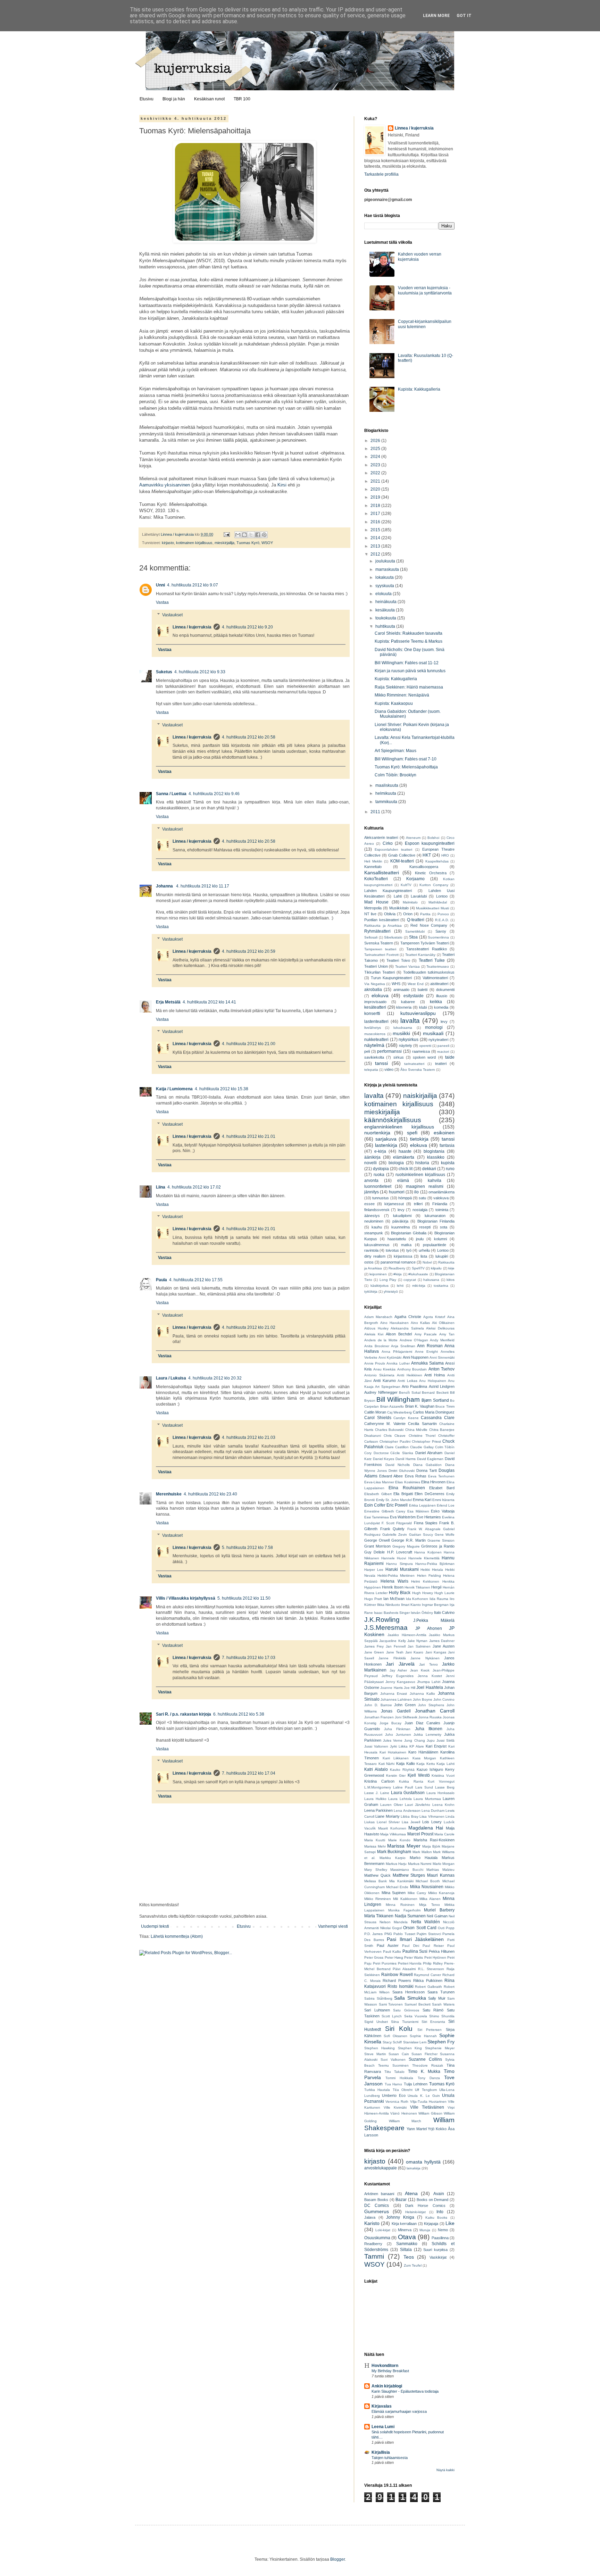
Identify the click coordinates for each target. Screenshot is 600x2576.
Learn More (436, 16)
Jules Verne (393, 1740)
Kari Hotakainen (393, 1752)
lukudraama (403, 1028)
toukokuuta (386, 618)
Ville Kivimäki (395, 2107)
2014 (376, 538)
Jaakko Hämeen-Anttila (407, 1635)
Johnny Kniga (400, 2217)
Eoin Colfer (375, 1505)
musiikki (401, 1033)
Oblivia (390, 914)
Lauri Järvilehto (418, 1805)
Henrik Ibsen (393, 1587)
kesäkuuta (386, 610)
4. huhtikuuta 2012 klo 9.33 (200, 672)
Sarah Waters (443, 2004)
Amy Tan (447, 1334)
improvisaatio (375, 1002)
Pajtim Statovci (429, 1934)
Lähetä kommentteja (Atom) (177, 1936)
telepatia (371, 1070)
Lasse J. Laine (377, 1793)
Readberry (397, 1268)
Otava (407, 2237)
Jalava (370, 2217)
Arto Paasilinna (414, 1386)
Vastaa (162, 602)
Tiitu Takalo (395, 2072)
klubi (423, 1007)
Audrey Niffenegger (381, 1392)
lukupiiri (442, 1256)
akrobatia (373, 990)
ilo (416, 1192)
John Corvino (444, 1699)
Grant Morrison (377, 1546)
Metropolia (373, 908)
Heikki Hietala (432, 1570)
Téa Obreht (403, 2090)
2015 (376, 530)
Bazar (401, 2200)
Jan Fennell (396, 1646)
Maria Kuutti (375, 1840)
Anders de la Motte (381, 1340)
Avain (439, 2194)
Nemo (443, 2230)
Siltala (406, 2250)
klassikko (436, 1157)
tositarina (441, 1286)
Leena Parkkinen (378, 1810)
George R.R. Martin (409, 1540)
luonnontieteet (378, 1186)
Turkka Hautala (377, 2090)
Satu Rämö (433, 2010)
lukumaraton (435, 1216)
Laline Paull (403, 1787)
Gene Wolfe (445, 1535)
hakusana (431, 1280)
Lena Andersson (407, 1811)
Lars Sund (424, 1787)
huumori (397, 1192)
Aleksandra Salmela (407, 1328)
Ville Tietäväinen (427, 2107)
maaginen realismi (425, 1186)
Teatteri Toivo (398, 960)
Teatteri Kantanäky (420, 955)
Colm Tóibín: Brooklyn (395, 775)
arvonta (371, 1181)
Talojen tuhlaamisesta (390, 2458)
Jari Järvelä (400, 1664)
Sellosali (371, 937)
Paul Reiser (433, 1946)
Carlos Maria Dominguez (434, 1412)
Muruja (425, 2230)
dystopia (381, 1169)
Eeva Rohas (416, 1476)
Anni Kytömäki (390, 1357)
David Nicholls (398, 1465)
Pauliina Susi (415, 1951)
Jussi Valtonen (376, 1746)
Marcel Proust (420, 1834)
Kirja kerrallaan (404, 2224)
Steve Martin (375, 2054)
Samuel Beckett (418, 2004)
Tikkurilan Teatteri (380, 972)
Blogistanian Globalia (409, 1233)
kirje (451, 1268)
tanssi (381, 1063)
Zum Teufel (413, 2265)
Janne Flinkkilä (392, 1658)
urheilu (424, 1250)
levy (444, 1022)
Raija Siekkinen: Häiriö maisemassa (409, 687)
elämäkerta (404, 1157)
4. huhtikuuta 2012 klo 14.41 (209, 1002)
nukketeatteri (376, 1040)
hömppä (405, 1198)
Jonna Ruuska (430, 1717)
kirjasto (168, 543)
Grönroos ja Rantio (438, 1546)
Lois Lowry (432, 1822)
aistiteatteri (439, 984)
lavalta (410, 1021)
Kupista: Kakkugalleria (419, 389)
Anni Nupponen (416, 1357)
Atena (411, 2193)
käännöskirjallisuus (393, 1120)
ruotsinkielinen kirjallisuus (420, 1175)
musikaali (433, 1033)
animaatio (401, 990)
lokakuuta (385, 577)
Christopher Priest (426, 1441)
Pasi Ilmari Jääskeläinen (415, 1939)
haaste (405, 1151)
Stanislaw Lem (415, 2042)
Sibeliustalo (393, 937)
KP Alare (417, 1746)
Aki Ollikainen (443, 1323)
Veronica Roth (397, 2102)
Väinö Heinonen (403, 2113)
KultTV (406, 885)
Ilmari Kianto (411, 1605)
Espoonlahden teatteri (393, 849)
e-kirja (380, 1151)
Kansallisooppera (424, 867)
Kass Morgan (424, 1758)
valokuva (441, 1198)
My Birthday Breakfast (390, 2371)
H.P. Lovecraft (400, 1552)
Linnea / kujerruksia (192, 627)
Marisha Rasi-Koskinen (434, 1840)
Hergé (436, 1587)
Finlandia (440, 1204)
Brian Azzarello (392, 1406)
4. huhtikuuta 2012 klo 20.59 (249, 951)
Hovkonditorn (385, 2366)
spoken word (424, 1057)
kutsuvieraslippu (418, 1013)
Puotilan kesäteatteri (382, 920)
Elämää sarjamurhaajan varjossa (399, 2411)
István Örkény (422, 1613)
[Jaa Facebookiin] (258, 535)
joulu (420, 1239)
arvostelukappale (381, 2168)
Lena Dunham (433, 1811)
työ (409, 1250)
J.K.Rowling (382, 1620)
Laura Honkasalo (440, 1793)
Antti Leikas (407, 1381)
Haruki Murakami (402, 1569)
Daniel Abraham (429, 1453)
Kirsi (282, 485)
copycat (410, 1280)
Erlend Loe (446, 1505)
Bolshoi (433, 838)
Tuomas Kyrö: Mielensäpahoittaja (406, 767)
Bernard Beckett (435, 1393)
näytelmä (374, 1045)
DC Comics (377, 2206)
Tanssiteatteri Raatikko (426, 949)
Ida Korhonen (417, 1599)
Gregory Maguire (406, 1546)
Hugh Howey (423, 1593)
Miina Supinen (394, 1893)
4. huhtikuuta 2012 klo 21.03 (249, 1437)
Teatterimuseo (438, 966)
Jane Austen (444, 1646)
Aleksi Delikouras (440, 1328)
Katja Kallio (406, 1764)
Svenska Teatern (379, 943)
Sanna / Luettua (171, 794)
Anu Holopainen (432, 1381)
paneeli (443, 1046)
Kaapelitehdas (437, 861)
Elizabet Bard (442, 1488)
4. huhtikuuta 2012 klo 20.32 (215, 1378)
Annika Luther (398, 1363)
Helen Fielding (429, 1575)
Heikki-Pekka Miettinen (396, 1575)
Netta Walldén (426, 1922)
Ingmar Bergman (435, 1605)
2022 (376, 473)
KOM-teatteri (402, 861)
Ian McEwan (394, 1599)
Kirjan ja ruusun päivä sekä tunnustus (410, 671)
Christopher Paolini (395, 1441)
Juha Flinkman (397, 1729)
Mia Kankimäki (401, 1881)
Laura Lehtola (400, 1799)
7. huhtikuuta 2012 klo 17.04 (249, 1773)
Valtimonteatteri (435, 978)
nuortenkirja (377, 1133)
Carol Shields (378, 1418)
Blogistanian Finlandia (436, 1221)
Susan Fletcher (424, 2054)
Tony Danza (429, 2078)
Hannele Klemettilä (424, 1558)
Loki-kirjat (383, 2230)
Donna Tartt (427, 1470)
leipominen (378, 1274)
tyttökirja (371, 1291)
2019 (376, 497)
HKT (427, 855)
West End (416, 984)
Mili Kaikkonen (405, 1899)
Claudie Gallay (422, 1447)
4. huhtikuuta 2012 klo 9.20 (247, 627)
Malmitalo (410, 902)
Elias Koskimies (407, 1482)
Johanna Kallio (423, 1694)
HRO (445, 855)
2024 (376, 457)
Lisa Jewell (411, 1822)
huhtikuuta (386, 626)
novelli (370, 1163)
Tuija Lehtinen (416, 2084)
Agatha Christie (408, 1317)
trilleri (418, 1204)
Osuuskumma (377, 2238)
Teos (409, 2257)
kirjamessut (394, 1204)
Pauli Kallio (392, 1952)
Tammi (374, 2256)
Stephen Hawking (380, 2048)
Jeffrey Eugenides (398, 1676)
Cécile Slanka (402, 1453)
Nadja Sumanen (410, 1916)
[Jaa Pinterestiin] (264, 535)
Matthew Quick (377, 1875)
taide (450, 1057)
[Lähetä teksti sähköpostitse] (226, 534)
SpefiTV (418, 1268)
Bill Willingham (398, 1399)
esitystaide (414, 996)
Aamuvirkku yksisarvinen (165, 485)
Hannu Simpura (399, 1564)
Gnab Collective (402, 855)
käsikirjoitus (380, 1286)
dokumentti (445, 990)
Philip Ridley (433, 1963)
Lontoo (442, 896)
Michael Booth (428, 1881)
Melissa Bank (376, 1881)
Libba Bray (409, 1816)
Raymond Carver (427, 1975)
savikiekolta (374, 1057)
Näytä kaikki (445, 2470)
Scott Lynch (392, 2016)
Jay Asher (398, 1670)
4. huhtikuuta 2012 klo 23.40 (210, 1494)
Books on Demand (433, 2200)
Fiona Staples (426, 1523)
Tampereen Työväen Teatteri (424, 943)
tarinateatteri (414, 1064)
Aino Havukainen (394, 1323)
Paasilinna (440, 2238)
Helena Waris (394, 1581)
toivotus (392, 1250)
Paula (161, 1280)
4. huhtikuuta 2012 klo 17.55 (196, 1280)
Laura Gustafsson (408, 1793)
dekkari (429, 1169)
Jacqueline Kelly (392, 1641)
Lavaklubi (419, 896)
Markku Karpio (393, 1858)
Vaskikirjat (438, 2257)
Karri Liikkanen (396, 1758)
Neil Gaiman (437, 1916)
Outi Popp (446, 1928)
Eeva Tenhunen (441, 1476)
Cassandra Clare (438, 1418)
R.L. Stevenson (431, 1969)
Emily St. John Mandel (394, 1500)
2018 (376, 506)
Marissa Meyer (404, 1846)
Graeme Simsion (441, 1540)
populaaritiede (435, 1245)
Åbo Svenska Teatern (418, 1070)
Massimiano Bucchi (407, 1870)
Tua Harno (394, 2084)
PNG (388, 1934)
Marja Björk (431, 1846)
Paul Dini (410, 1946)
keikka (436, 1002)
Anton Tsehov (442, 1369)
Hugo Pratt (373, 1599)
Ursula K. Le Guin (424, 2096)
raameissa (421, 1051)
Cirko (388, 843)
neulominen (374, 1221)
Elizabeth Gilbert (378, 1494)
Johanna (165, 886)
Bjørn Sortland (435, 1400)
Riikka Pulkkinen (428, 1981)
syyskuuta (385, 586)
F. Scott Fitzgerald (397, 1523)
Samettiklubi (415, 931)
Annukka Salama (427, 1363)
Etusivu (147, 99)
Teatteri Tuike (432, 960)
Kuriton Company (434, 885)
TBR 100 (242, 99)
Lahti (398, 896)
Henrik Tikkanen (417, 1587)
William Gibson (430, 2113)
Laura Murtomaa (427, 1799)
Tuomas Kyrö (248, 543)
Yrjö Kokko (437, 2129)
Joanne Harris (391, 1688)
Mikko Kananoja (441, 1893)
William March (405, 2121)
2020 (376, 489)
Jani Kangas (436, 1652)
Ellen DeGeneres (430, 1494)
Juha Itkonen (429, 1729)
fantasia (447, 1145)
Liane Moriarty (387, 1816)
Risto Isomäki (401, 1986)
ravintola (371, 1250)
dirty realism (375, 1256)
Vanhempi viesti (333, 1926)
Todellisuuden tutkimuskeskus (429, 972)
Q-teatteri (416, 920)
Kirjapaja (431, 2224)
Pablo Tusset (404, 1934)
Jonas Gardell (396, 1711)
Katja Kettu (426, 1764)
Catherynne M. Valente (385, 1424)
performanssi (389, 1051)
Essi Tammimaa (377, 1517)
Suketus (164, 672)
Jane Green (374, 1652)
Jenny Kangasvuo (400, 1682)
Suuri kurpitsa (435, 2250)
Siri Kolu (399, 2029)
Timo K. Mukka (424, 2071)
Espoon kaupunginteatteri (430, 843)
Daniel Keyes (384, 1459)
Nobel (427, 1262)
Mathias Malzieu (440, 1870)
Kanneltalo (373, 867)
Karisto (372, 2223)
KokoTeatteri (376, 879)
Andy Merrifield (442, 1340)
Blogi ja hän (174, 99)
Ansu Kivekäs (385, 1369)
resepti (425, 1227)
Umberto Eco (394, 2095)
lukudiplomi (402, 1216)
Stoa (413, 937)
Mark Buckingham (394, 1852)
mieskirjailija (224, 543)
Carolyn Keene (406, 1418)
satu (422, 1198)
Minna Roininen (400, 1905)
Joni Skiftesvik (406, 1717)
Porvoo (443, 914)
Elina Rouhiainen (407, 1488)
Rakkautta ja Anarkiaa (383, 926)
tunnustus (381, 1198)
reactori (443, 1052)
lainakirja (414, 2168)
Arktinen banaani (379, 2194)
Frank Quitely (393, 1529)
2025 (376, 449)
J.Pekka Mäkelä (434, 1620)
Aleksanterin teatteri (381, 837)
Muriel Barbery (439, 1910)
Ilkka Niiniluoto (389, 1605)
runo (450, 1169)
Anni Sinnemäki (442, 1357)
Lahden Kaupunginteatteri (388, 891)
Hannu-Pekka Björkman (435, 1564)
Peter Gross (374, 1957)
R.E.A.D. (442, 920)
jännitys (372, 1192)
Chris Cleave (395, 1436)
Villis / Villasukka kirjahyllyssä (186, 1598)
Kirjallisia (381, 2452)
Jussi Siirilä (445, 1740)
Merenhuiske (169, 1494)
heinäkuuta (386, 602)
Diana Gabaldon (428, 1465)
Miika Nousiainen (427, 1887)
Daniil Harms (406, 1459)
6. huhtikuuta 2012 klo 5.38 (239, 1714)
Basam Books (376, 2200)
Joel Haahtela (430, 1687)
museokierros (375, 1034)
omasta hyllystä (423, 2162)
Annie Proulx (375, 1363)
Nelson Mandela (394, 1922)
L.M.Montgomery (378, 1787)
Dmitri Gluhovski (402, 1471)
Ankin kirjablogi (387, 2386)
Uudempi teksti (155, 1926)
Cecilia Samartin (422, 1424)
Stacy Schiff (392, 2042)
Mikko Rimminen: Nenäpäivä (402, 695)
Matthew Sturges (409, 1875)
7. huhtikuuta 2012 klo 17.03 (249, 1658)
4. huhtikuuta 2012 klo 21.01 (249, 1136)
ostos (369, 1262)
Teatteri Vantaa (407, 966)
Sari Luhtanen (377, 2010)
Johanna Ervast (394, 1694)
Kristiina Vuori (443, 1775)
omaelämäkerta (441, 1192)
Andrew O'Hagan (414, 1340)
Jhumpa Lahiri (429, 1682)
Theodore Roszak (428, 2065)
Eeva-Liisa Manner (379, 1482)
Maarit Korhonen (392, 1828)
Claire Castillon (397, 1447)
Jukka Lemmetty (427, 1735)
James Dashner (442, 1641)
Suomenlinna (438, 937)
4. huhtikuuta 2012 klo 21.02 (249, 1327)
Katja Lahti (445, 1764)
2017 (376, 514)
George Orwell (377, 1540)
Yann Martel (417, 2129)
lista (424, 1256)
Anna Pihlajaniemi (397, 1352)
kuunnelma (401, 1227)
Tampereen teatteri (380, 949)
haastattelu (397, 1239)
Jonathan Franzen (379, 1717)
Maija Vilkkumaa (393, 1834)
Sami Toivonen (391, 2004)
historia (422, 1163)
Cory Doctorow (376, 1453)
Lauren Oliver (391, 1805)
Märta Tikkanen (379, 1916)
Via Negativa (375, 984)
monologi (434, 1027)
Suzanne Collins (425, 2059)
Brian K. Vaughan (420, 1406)
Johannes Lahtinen (396, 1699)
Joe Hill (410, 1688)
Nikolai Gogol (391, 1928)
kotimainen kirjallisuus (194, 543)
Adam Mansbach (378, 1317)
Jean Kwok (420, 1670)
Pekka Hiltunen (442, 1951)
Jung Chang (414, 1740)
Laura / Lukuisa (171, 1378)
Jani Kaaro (414, 1652)
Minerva (405, 2230)
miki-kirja (419, 1286)
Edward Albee (391, 1476)
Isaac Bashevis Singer (392, 1613)
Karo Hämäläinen (423, 1752)
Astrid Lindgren (442, 1386)
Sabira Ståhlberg (378, 1998)
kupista (448, 1163)
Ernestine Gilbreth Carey (385, 1511)
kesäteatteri (375, 1007)
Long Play (388, 1280)
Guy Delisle (374, 1552)
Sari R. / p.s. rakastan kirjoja (184, 1714)
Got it (464, 16)
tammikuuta (387, 802)
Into (440, 2212)
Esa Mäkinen (418, 1511)
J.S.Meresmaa (386, 1628)
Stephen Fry (441, 2042)
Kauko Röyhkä (402, 1770)
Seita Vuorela (416, 2016)
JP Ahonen (428, 1628)
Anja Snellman (403, 1346)
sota (444, 1227)
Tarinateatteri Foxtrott (381, 955)
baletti (423, 990)
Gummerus (377, 2211)
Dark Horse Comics (425, 2206)
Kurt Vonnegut (441, 1781)
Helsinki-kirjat (415, 2212)
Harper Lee (374, 1570)
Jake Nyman (417, 1641)
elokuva (380, 995)
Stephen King (410, 2048)
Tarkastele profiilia (381, 174)
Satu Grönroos (406, 2010)
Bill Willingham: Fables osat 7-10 (406, 759)
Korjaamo (415, 879)
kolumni (440, 1239)
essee (369, 1204)
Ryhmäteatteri (377, 931)
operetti (425, 1046)
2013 (376, 546)
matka (406, 1245)
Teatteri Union (376, 966)
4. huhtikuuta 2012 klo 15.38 (222, 1089)
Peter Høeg (394, 1957)
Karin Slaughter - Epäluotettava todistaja (405, 2391)
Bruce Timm (445, 1406)
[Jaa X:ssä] (251, 535)
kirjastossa (403, 1256)
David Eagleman (430, 1459)
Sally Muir (437, 1998)
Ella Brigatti (403, 1494)
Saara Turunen (441, 1992)
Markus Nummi (420, 1864)
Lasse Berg (445, 1787)
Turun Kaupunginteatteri (391, 978)
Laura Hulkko (375, 1799)
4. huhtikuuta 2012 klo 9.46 (214, 794)
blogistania (434, 1151)
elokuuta (384, 594)
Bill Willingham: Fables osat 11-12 (407, 663)
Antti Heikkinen (410, 1375)
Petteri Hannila (410, 1963)
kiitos (451, 1280)
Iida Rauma (439, 1599)
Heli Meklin (373, 861)
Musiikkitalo (399, 908)
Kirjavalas (382, 2406)
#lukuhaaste (418, 1274)
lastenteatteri (376, 1022)
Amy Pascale (426, 1334)
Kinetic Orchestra (431, 873)
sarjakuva (386, 1139)
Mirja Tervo (429, 1905)
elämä (403, 1181)
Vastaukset (172, 615)
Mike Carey (417, 1893)
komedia (441, 1007)
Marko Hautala (424, 1858)
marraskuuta (388, 569)
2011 (376, 812)
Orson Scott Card (420, 1928)
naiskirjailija (420, 1096)
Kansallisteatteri (382, 873)
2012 (376, 554)
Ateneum (413, 838)
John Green (405, 1705)
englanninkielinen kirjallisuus (399, 1127)
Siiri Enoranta (433, 2022)
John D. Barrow (378, 1705)
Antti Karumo (384, 1381)
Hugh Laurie (444, 1593)
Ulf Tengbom (426, 2090)
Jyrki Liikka (399, 1746)
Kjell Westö (419, 1775)
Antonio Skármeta (379, 1375)
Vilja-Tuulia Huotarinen (428, 2102)
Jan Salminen (419, 1646)
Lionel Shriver (388, 1822)
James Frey (374, 1646)
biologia (396, 1163)
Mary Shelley (376, 1870)
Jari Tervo (428, 1664)
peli (367, 1051)
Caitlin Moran (375, 1412)
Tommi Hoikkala (399, 2078)
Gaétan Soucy (421, 1535)
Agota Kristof (434, 1317)
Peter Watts (414, 1957)
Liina (161, 1187)
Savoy (441, 931)
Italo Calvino (444, 1612)
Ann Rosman (430, 1346)
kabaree (408, 1002)
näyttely (406, 1045)
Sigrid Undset (376, 2022)
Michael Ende (397, 1887)
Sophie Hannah (423, 2036)
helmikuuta (386, 793)
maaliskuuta (387, 785)
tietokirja (419, 1139)
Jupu (431, 1740)
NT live (370, 914)
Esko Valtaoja (443, 1511)
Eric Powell (397, 1505)
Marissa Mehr (375, 1846)
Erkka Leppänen (422, 1505)
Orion (408, 914)
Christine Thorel (422, 1436)
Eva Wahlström (403, 1517)
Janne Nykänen (425, 1658)
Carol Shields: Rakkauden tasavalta (409, 633)
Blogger (337, 2559)
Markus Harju (396, 1864)
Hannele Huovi (394, 1558)
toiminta (442, 1210)
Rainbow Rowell (397, 1975)
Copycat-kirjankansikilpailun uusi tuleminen (425, 324)
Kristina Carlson (379, 1781)
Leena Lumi (383, 2427)
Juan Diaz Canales (422, 1723)
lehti (400, 1286)
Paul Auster (387, 1945)
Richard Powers (397, 1981)
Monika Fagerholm (404, 1910)
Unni (160, 585)
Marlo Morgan (444, 1864)
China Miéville (416, 1430)
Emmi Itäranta (443, 1500)
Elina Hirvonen (433, 1482)
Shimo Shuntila (442, 2016)
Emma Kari (422, 1500)
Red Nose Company (429, 925)
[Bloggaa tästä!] (244, 535)
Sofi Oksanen (395, 2036)
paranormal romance (398, 1262)
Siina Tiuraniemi (405, 2022)
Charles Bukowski (389, 1430)
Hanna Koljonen (428, 1552)
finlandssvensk (377, 1210)
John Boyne (423, 1699)
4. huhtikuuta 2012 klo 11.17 (203, 886)
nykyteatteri (438, 1040)
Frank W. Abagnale (424, 1529)
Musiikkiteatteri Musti (432, 908)
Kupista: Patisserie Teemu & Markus (409, 641)
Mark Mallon (422, 1852)
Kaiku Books (436, 2217)
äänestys (372, 1216)
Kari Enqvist (436, 1746)
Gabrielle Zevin (395, 1535)
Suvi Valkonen (393, 2060)
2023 (376, 465)
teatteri (441, 1064)
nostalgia (420, 1210)
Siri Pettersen (430, 2030)
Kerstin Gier (396, 1775)
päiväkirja (400, 1221)
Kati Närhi (387, 1764)
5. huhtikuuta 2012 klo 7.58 (247, 1548)
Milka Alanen (430, 1899)
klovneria (404, 1007)
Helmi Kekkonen (425, 1581)
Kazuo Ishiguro (430, 1769)
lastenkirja (386, 1145)
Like (450, 2223)
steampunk (374, 1233)
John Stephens (431, 1705)
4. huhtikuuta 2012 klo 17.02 (194, 1187)
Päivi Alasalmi (404, 1969)
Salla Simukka (410, 1998)
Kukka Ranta (411, 1781)
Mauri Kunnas (441, 1875)
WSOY (267, 543)
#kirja (398, 1274)
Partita (425, 914)
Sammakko (407, 2244)
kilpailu (436, 1268)
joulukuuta (386, 561)
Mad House (376, 902)
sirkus (399, 1057)
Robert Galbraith (428, 1987)
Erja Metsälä (168, 1002)
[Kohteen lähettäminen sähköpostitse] (238, 535)
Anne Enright (426, 1352)
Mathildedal (438, 902)
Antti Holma (435, 1375)
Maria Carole (444, 1834)
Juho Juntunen (398, 1735)
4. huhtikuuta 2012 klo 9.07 (193, 585)
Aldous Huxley (376, 1328)
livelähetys (373, 1028)
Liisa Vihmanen (432, 1816)
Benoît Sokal (410, 1393)
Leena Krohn (443, 1805)
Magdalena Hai (426, 1828)
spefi (412, 1133)
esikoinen (444, 1133)
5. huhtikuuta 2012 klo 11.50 (244, 1598)
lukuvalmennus (377, 1245)
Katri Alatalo (376, 1769)
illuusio (442, 996)
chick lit (406, 1169)
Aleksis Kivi (374, 1334)
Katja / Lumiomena (174, 1089)
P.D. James (373, 1934)
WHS (396, 984)
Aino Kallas (420, 1323)
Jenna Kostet (430, 1676)
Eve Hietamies (429, 1517)
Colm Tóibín (445, 1447)
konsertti (372, 1014)
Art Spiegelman (387, 1387)
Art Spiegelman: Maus (395, 751)
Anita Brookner (377, 1346)
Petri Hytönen (435, 1957)
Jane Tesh (395, 1652)
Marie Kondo (399, 1840)
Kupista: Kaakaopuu (394, 703)
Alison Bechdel (399, 1334)
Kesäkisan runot (209, 99)
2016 (376, 522)
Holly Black (400, 1593)
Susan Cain (399, 2054)
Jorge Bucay (391, 1723)
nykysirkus (409, 1040)
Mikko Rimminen (378, 1899)
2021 (376, 481)
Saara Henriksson (409, 1992)
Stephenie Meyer (440, 2048)
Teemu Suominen (393, 2065)
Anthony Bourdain (412, 1369)
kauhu (377, 1227)
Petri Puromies (385, 1963)
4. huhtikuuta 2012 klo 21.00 (249, 1044)
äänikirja (372, 1157)
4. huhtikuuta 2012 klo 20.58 (249, 737)
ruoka (379, 1175)
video (389, 1069)
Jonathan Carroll (435, 1711)
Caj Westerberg (399, 1412)
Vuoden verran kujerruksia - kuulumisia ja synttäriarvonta (425, 290)
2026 (376, 441)
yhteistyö (391, 1291)
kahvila (435, 1181)
